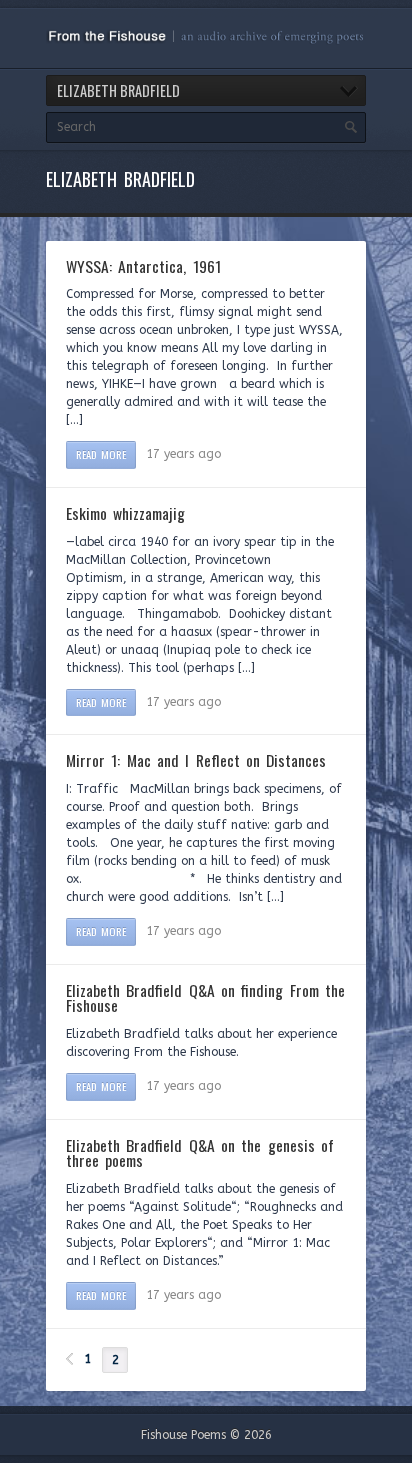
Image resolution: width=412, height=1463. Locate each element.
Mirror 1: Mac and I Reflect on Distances (196, 760)
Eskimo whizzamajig (125, 513)
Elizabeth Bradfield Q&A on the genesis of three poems (200, 1153)
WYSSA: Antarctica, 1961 (143, 266)
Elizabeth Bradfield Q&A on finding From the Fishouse (205, 998)
